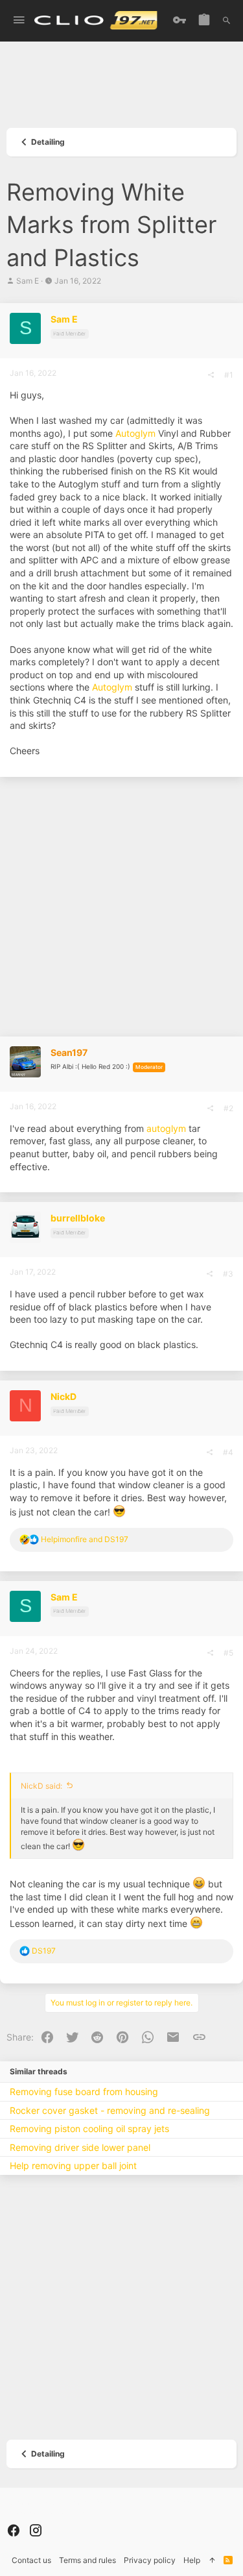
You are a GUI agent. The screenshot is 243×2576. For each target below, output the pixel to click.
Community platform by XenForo (117, 2502)
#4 (228, 1452)
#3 (228, 1274)
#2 (228, 1108)
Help (192, 2560)
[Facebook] (14, 2531)
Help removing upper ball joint (73, 2165)
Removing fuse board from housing (84, 2091)
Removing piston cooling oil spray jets (89, 2128)
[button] (19, 20)
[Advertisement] (121, 89)
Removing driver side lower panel (80, 2147)
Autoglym (135, 433)
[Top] (212, 2561)
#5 (228, 1653)
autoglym (166, 1128)
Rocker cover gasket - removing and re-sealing (110, 2110)
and (85, 1539)
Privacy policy (150, 2560)
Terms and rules (87, 2560)
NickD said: (41, 1786)
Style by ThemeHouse (47, 2513)
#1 (229, 375)
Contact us (31, 2560)
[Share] (211, 375)
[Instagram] (36, 2531)
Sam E (28, 281)
